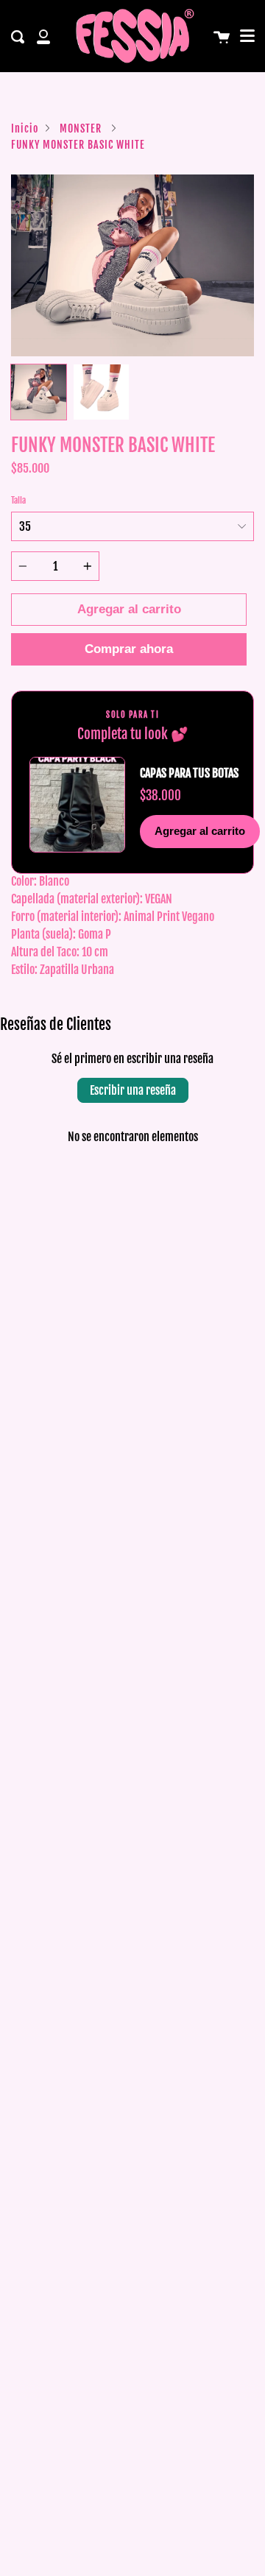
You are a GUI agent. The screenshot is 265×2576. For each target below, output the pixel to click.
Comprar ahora (129, 649)
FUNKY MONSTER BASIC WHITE (78, 145)
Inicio (25, 128)
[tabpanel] (132, 266)
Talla (18, 500)
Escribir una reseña (133, 1090)
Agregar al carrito (200, 831)
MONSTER (81, 128)
